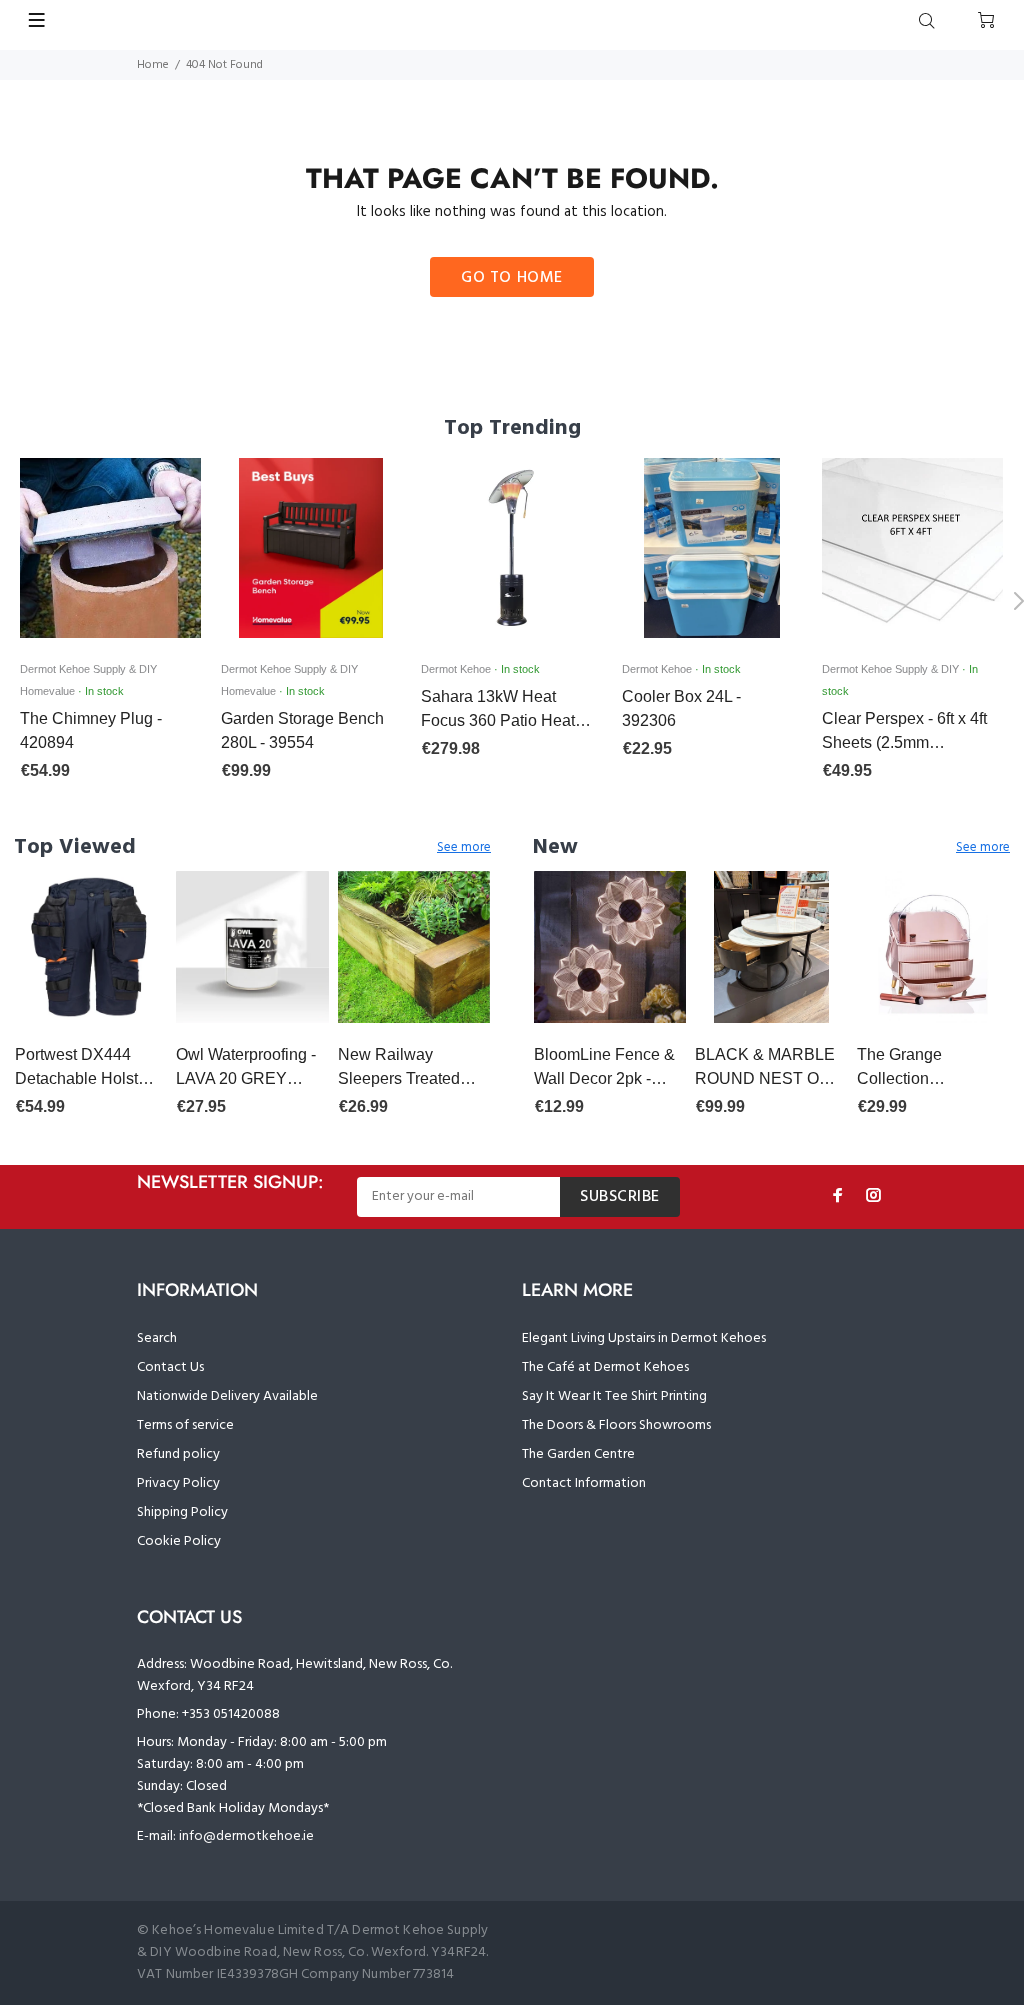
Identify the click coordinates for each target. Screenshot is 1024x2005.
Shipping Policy (182, 1512)
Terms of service (185, 1425)
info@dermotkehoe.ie (246, 1836)
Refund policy (178, 1454)
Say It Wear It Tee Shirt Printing (614, 1396)
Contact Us (170, 1367)
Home (153, 65)
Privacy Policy (178, 1483)
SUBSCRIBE (620, 1197)
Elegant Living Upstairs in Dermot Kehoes (644, 1338)
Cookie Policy (179, 1541)
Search (157, 1338)
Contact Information (584, 1483)
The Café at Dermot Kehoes (605, 1367)
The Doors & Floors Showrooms (616, 1425)
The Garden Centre (578, 1454)
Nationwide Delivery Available (227, 1396)
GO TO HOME (512, 278)
